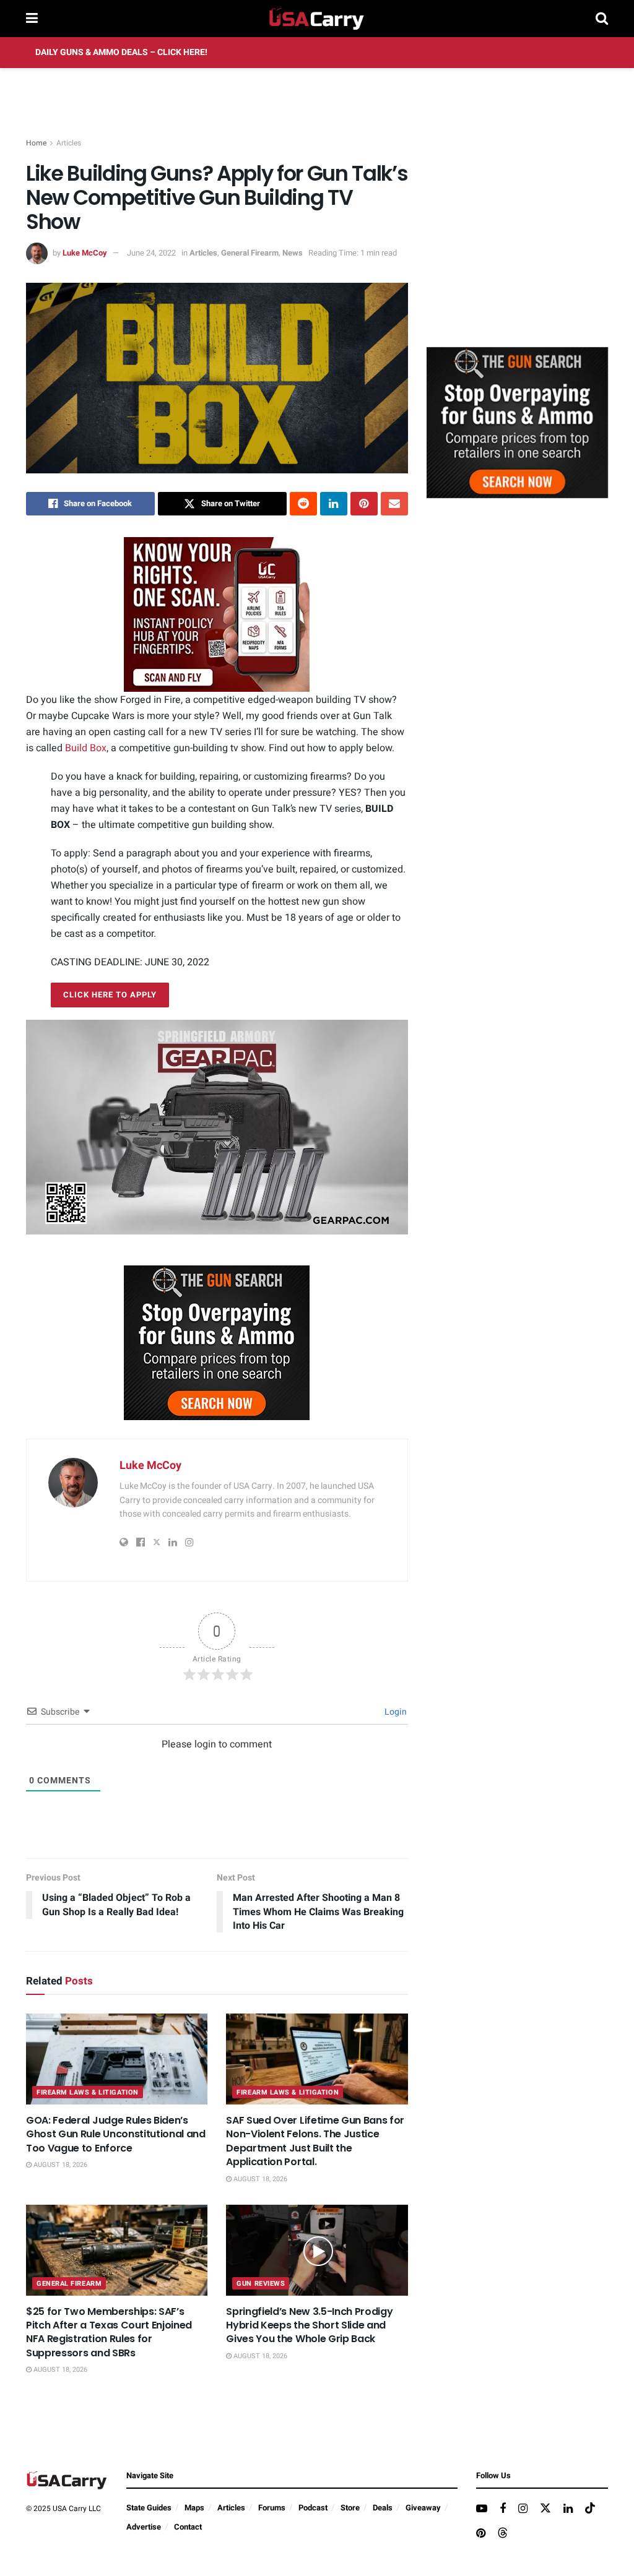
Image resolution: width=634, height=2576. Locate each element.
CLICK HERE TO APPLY (110, 995)
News (293, 253)
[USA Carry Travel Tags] (217, 614)
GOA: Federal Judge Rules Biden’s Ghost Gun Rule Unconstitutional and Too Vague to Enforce (116, 2134)
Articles (69, 143)
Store (350, 2508)
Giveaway (423, 2508)
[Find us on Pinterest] (481, 2534)
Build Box (86, 748)
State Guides (149, 2508)
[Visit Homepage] (317, 19)
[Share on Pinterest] (364, 504)
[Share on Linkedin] (334, 504)
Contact (188, 2527)
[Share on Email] (394, 504)
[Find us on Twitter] (545, 2509)
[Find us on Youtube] (482, 2509)
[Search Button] (602, 19)
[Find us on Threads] (503, 2534)
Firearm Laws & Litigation (88, 2092)
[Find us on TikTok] (590, 2509)
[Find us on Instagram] (523, 2509)
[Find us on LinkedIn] (568, 2509)
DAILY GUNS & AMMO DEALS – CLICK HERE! (121, 52)
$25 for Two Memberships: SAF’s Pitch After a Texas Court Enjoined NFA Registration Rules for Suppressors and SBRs (109, 2332)
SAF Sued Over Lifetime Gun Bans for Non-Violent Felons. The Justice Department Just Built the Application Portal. (315, 2141)
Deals (383, 2508)
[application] (217, 1127)
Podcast (313, 2508)
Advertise (144, 2527)
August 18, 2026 (59, 2165)
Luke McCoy (85, 253)
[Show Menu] (32, 19)
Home (36, 143)
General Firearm (250, 253)
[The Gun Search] (217, 1342)
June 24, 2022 (151, 253)
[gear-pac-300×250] (519, 245)
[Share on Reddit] (303, 504)
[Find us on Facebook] (503, 2509)
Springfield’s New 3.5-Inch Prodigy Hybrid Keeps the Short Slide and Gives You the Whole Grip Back (309, 2325)
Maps (194, 2508)
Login (395, 1712)
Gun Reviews (261, 2284)
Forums (272, 2508)
